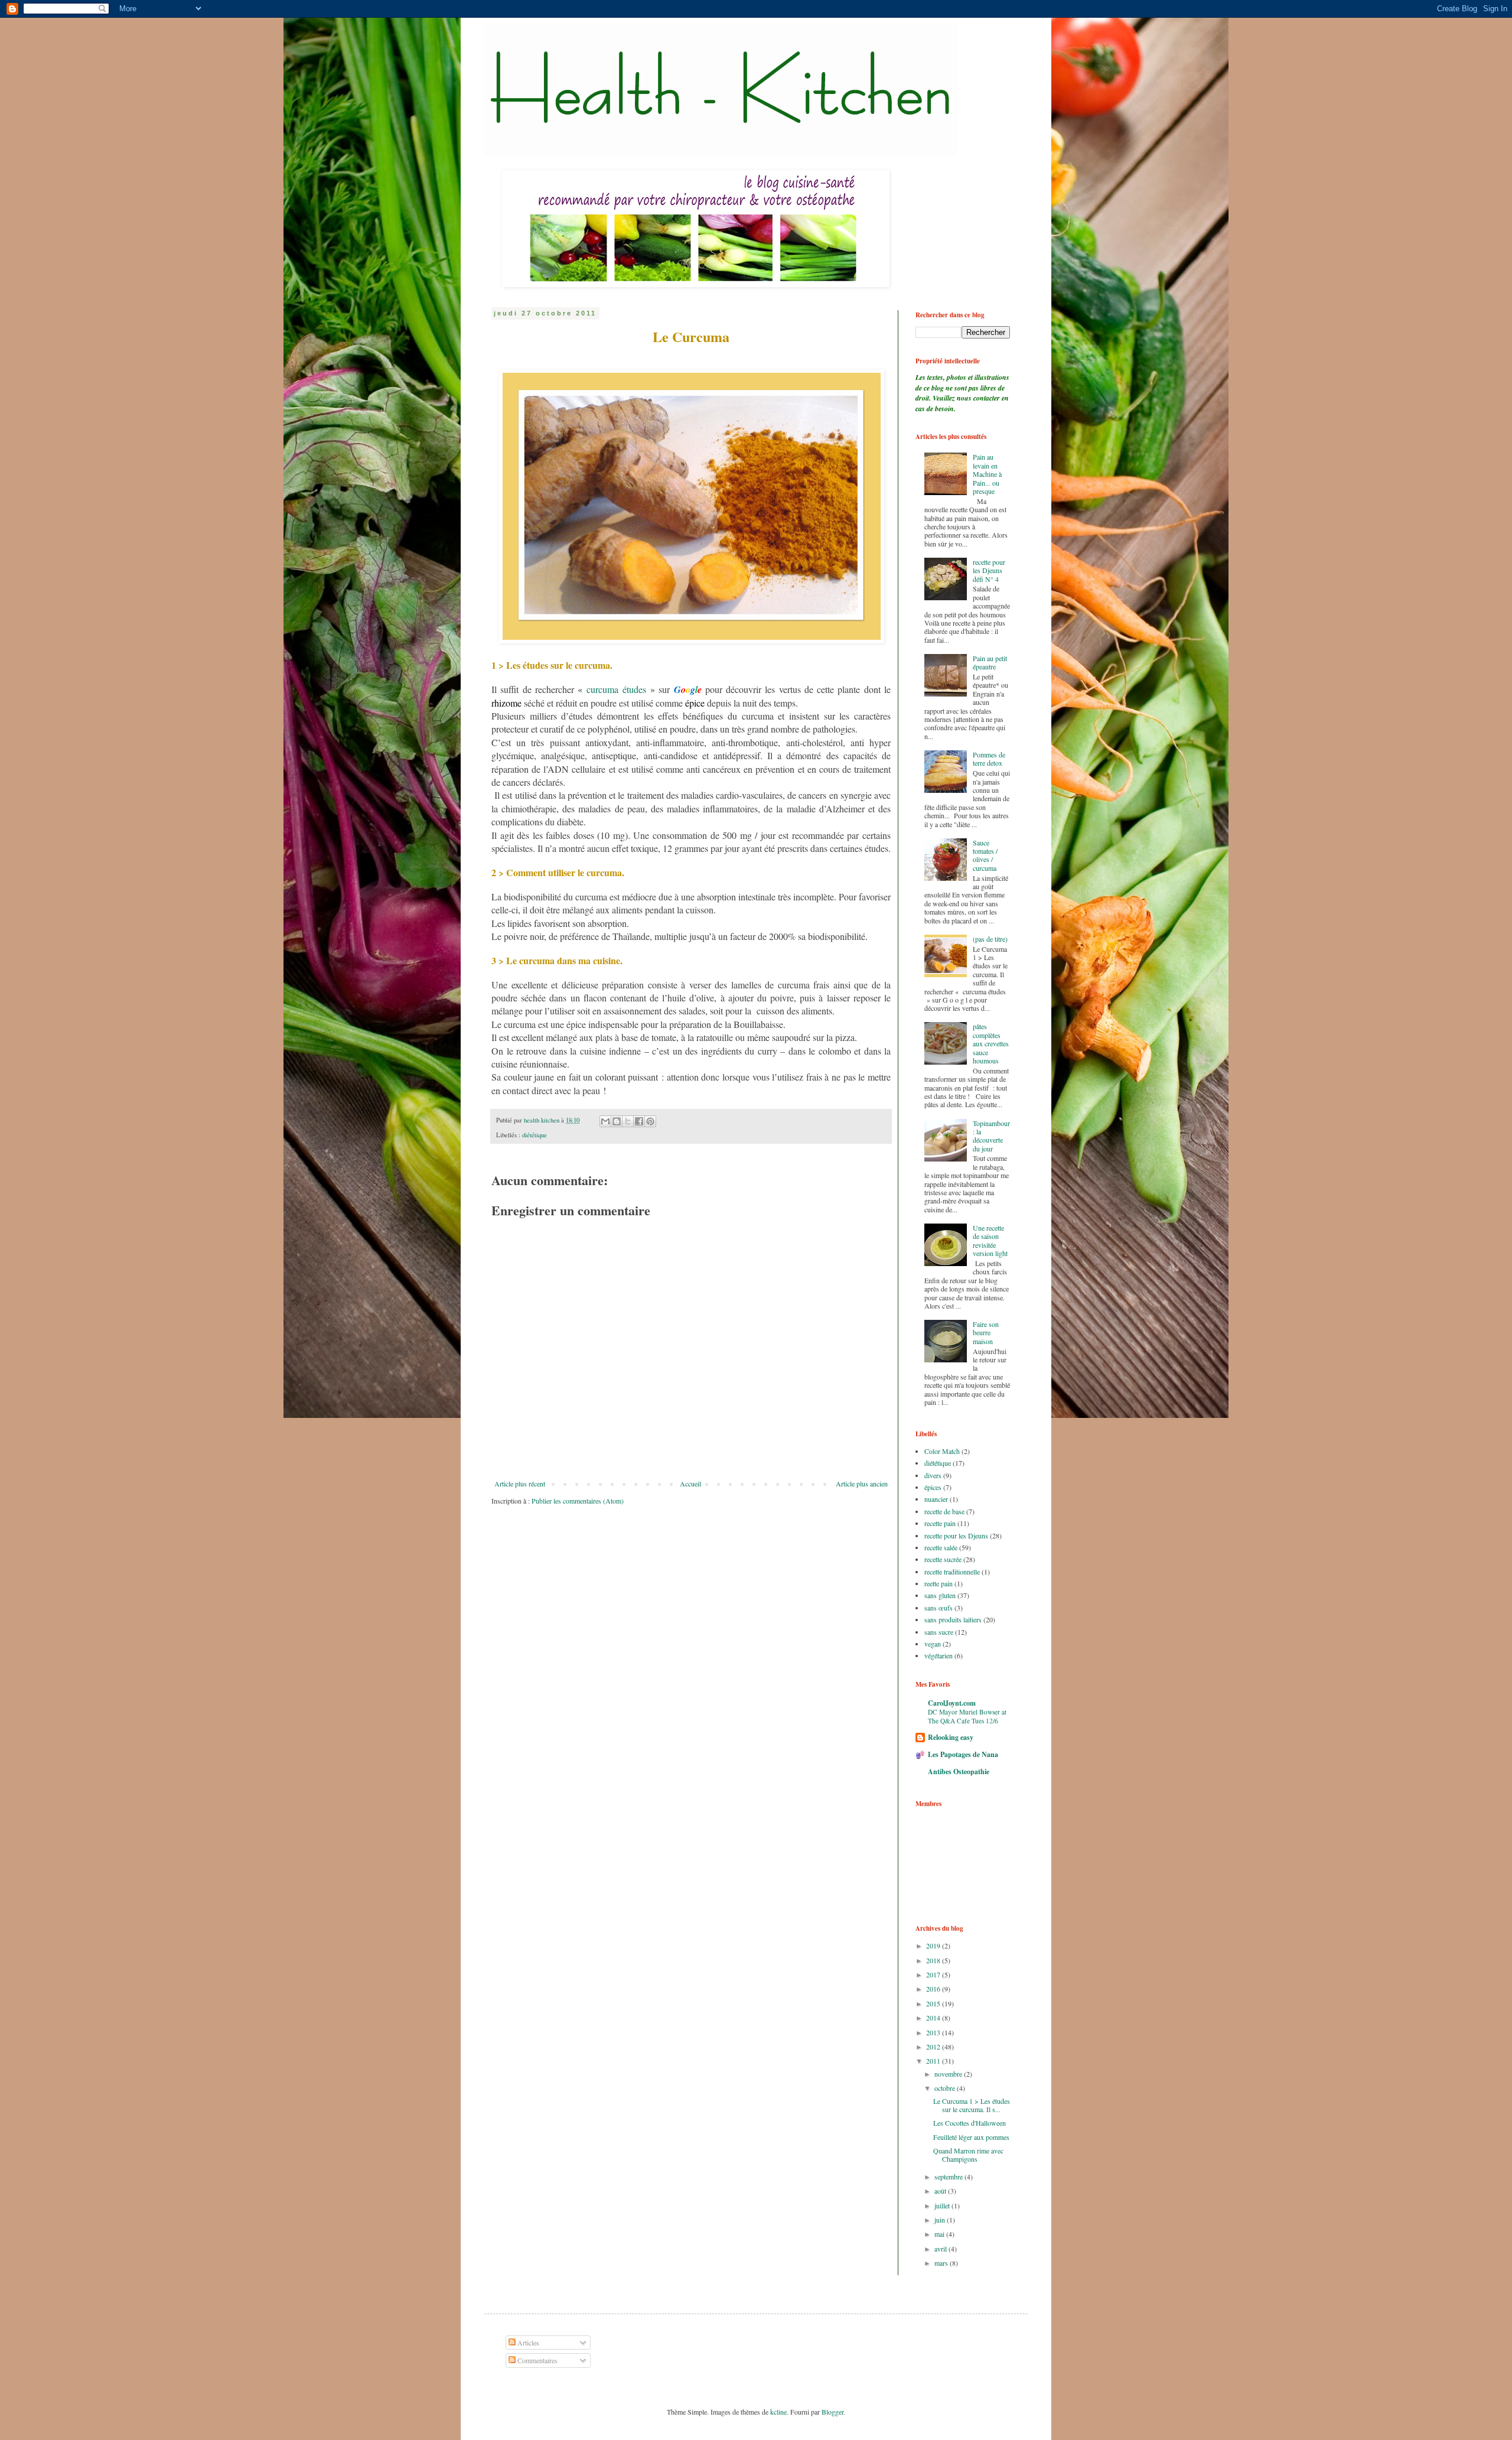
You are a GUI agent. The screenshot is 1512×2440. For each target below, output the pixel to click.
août (941, 2191)
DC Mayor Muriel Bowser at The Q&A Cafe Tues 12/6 (967, 1716)
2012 (934, 2047)
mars (942, 2263)
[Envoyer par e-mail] (605, 1121)
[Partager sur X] (628, 1121)
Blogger (832, 2412)
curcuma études (616, 689)
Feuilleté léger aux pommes (971, 2137)
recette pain (940, 1523)
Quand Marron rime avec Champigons (968, 2155)
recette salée (941, 1547)
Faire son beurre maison (986, 1333)
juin (941, 2220)
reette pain (939, 1583)
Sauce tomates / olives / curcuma (985, 855)
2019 (934, 1946)
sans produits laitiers (953, 1619)
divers (933, 1475)
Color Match (942, 1451)
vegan (933, 1644)
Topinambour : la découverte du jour (991, 1136)
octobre (946, 2088)
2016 (934, 1989)
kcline (778, 2412)
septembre (949, 2177)
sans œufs (939, 1608)
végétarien (939, 1655)
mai (940, 2234)
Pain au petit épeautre (990, 662)
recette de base (944, 1511)
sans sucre (939, 1632)
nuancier (936, 1499)
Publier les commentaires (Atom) (578, 1501)
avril (941, 2249)
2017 (934, 1974)
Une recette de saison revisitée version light (990, 1240)
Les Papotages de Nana (963, 1754)
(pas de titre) (990, 939)
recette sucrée (943, 1559)
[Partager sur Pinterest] (650, 1121)
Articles (527, 2343)
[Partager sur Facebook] (639, 1121)
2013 (934, 2032)
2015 (934, 2003)
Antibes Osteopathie (959, 1772)
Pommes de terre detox (989, 759)
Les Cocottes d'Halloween (970, 2123)
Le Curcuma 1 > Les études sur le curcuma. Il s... (972, 2105)
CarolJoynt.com (952, 1703)
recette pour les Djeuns (956, 1535)
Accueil (690, 1483)
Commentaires (537, 2360)
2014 (934, 2018)
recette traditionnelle (952, 1572)
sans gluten (940, 1595)
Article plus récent (520, 1483)
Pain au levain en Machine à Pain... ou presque (987, 474)
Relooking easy (951, 1737)
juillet (943, 2205)
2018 (934, 1960)
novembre (949, 2074)
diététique (535, 1135)
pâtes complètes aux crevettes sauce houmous (991, 1043)
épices (933, 1487)
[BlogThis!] (617, 1121)
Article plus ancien (862, 1483)
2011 (934, 2061)
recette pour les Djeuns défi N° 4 (989, 570)
